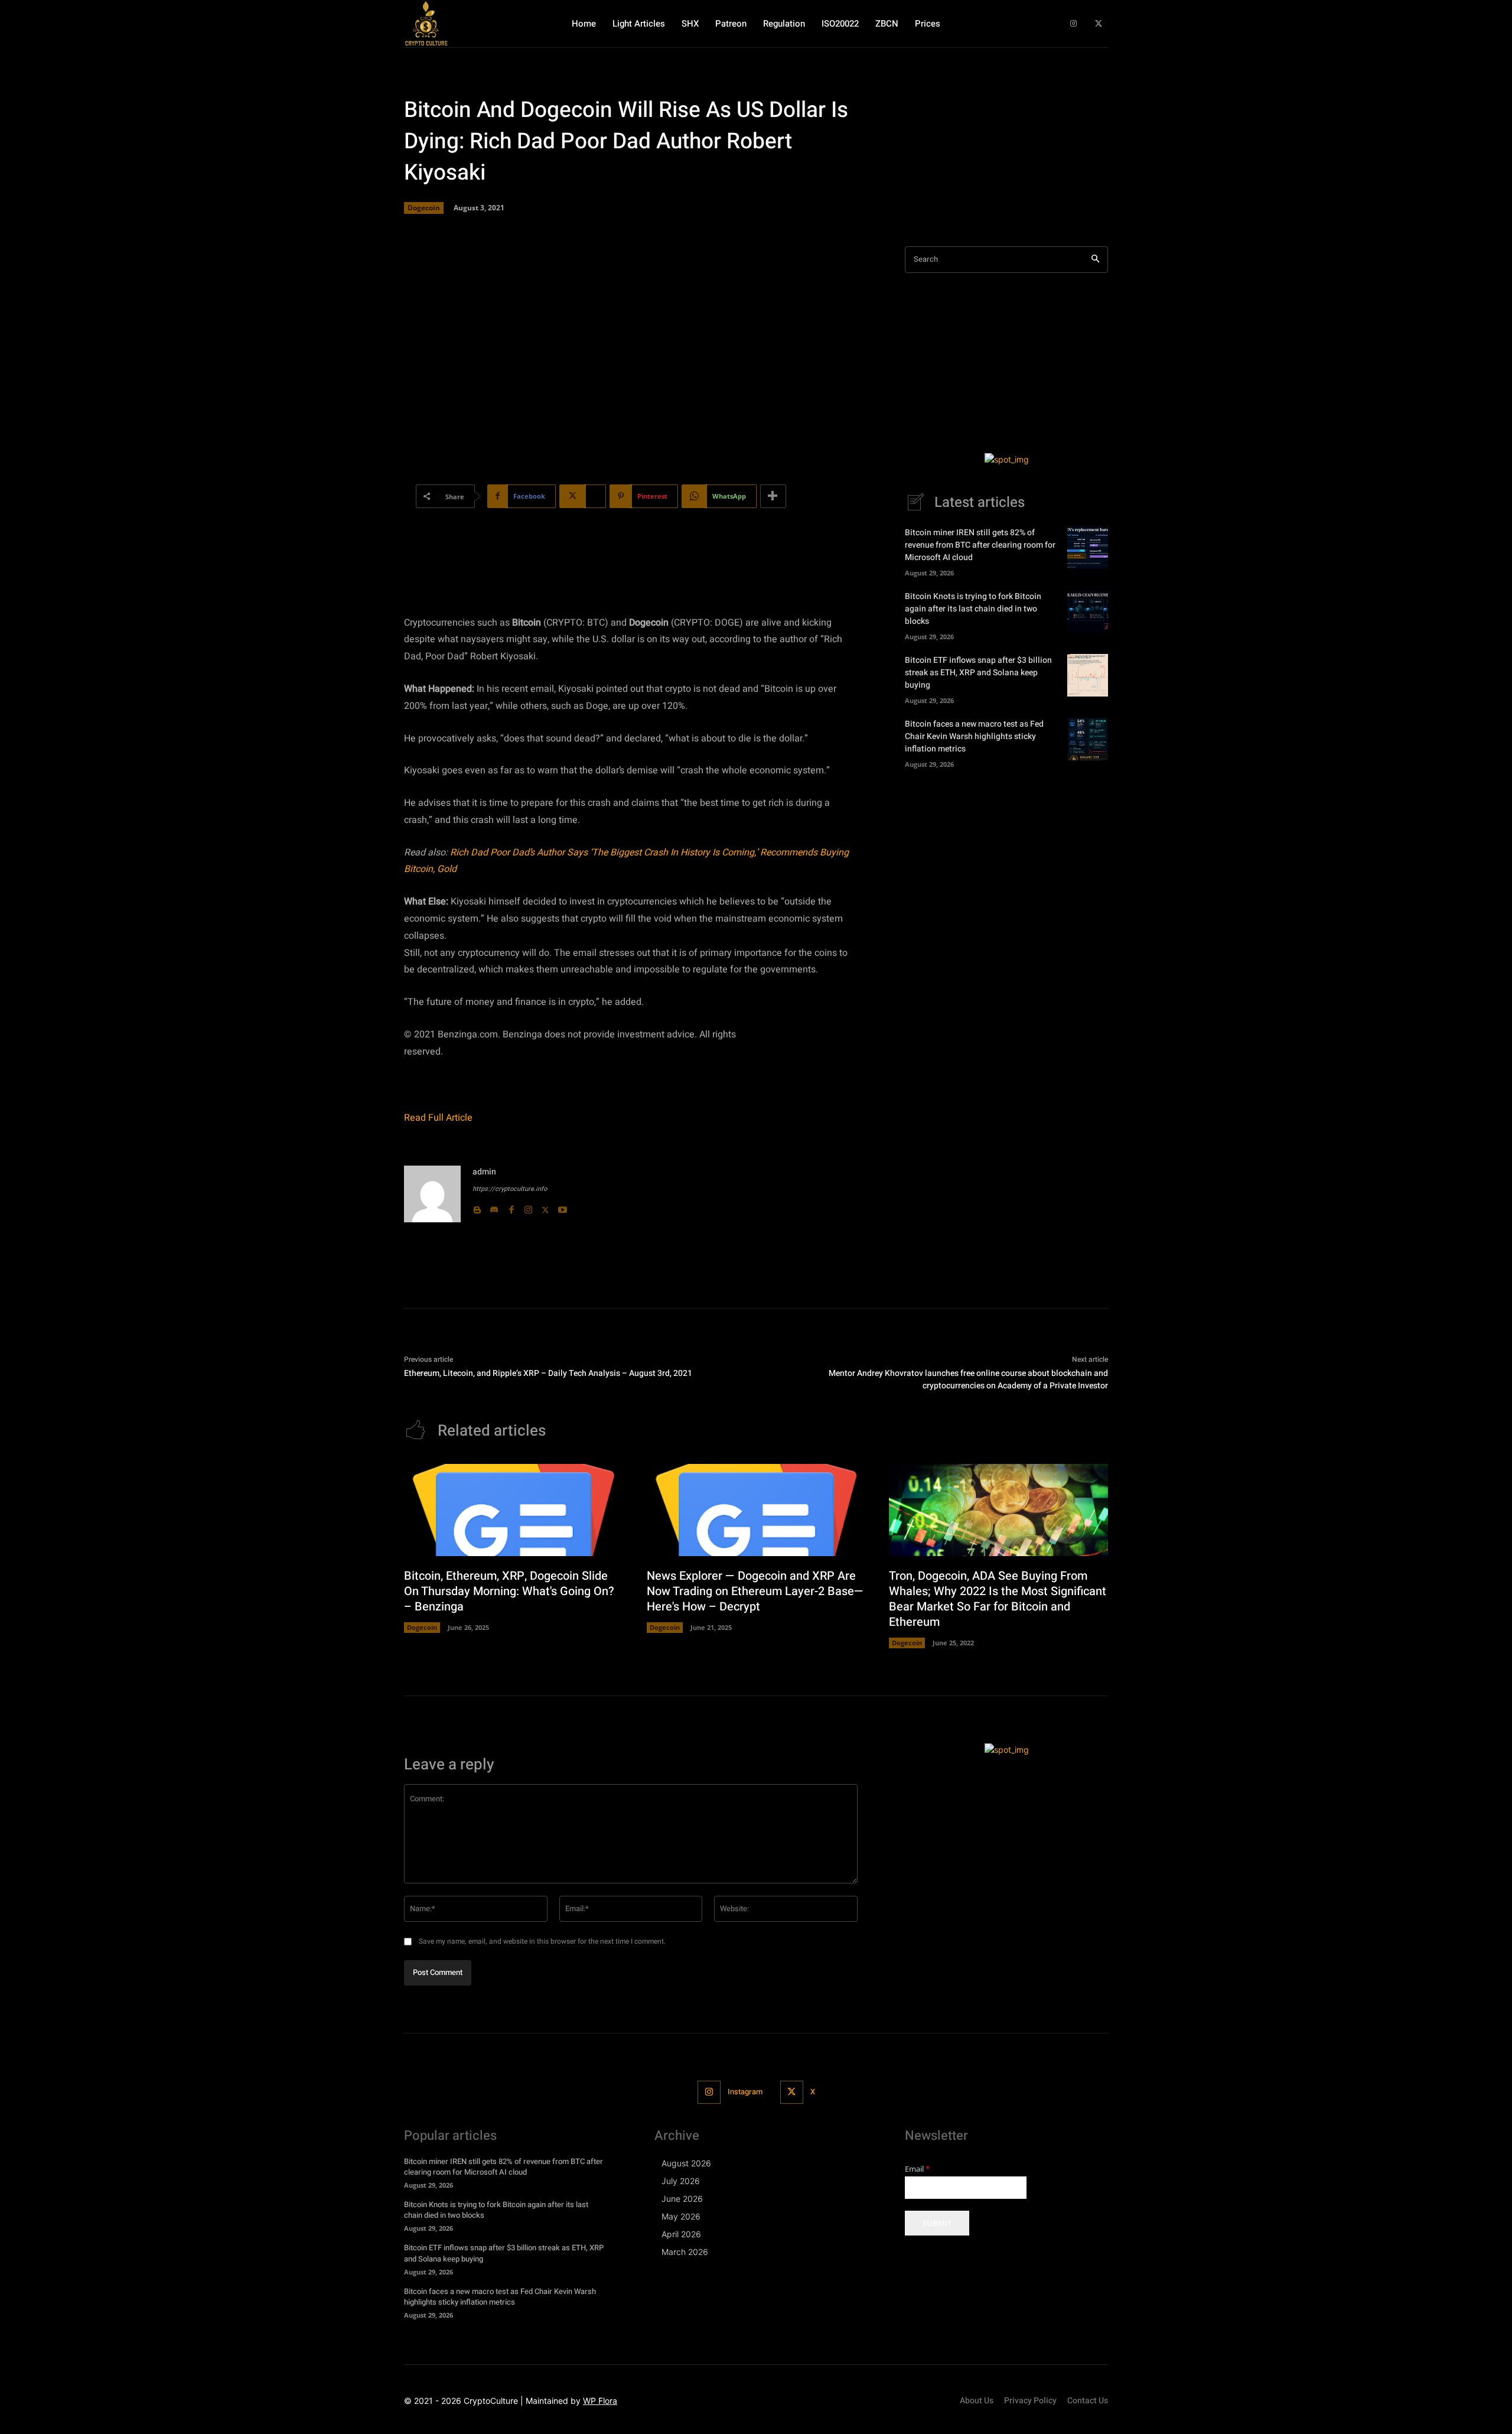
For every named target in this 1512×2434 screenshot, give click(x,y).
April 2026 (681, 2234)
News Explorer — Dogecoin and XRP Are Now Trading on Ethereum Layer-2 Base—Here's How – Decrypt (755, 1591)
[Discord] (494, 1207)
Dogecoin (424, 208)
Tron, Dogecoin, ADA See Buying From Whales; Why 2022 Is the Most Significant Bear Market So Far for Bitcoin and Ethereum (998, 1599)
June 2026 (682, 2199)
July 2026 (681, 2181)
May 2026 (681, 2216)
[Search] (1095, 260)
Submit (937, 2223)
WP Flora (600, 2401)
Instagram (745, 2092)
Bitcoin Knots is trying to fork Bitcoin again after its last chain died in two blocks (973, 609)
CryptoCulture (491, 2401)
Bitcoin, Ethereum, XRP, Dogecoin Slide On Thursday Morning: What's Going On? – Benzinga (509, 1591)
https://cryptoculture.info (510, 1189)
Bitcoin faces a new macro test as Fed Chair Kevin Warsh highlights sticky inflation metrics (974, 736)
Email (917, 2169)
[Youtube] (563, 1207)
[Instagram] (1073, 24)
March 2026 (685, 2252)
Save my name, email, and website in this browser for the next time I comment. (542, 1941)
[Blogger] (477, 1207)
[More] (773, 496)
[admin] (432, 1194)
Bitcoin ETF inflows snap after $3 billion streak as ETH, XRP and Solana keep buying (978, 673)
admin (484, 1172)
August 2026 (686, 2163)
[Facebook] (511, 1207)
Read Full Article (438, 1118)
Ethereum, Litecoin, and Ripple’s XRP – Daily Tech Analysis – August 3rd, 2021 (548, 1373)
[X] (1098, 24)
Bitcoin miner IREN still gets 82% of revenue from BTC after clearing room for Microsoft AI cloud (980, 545)
